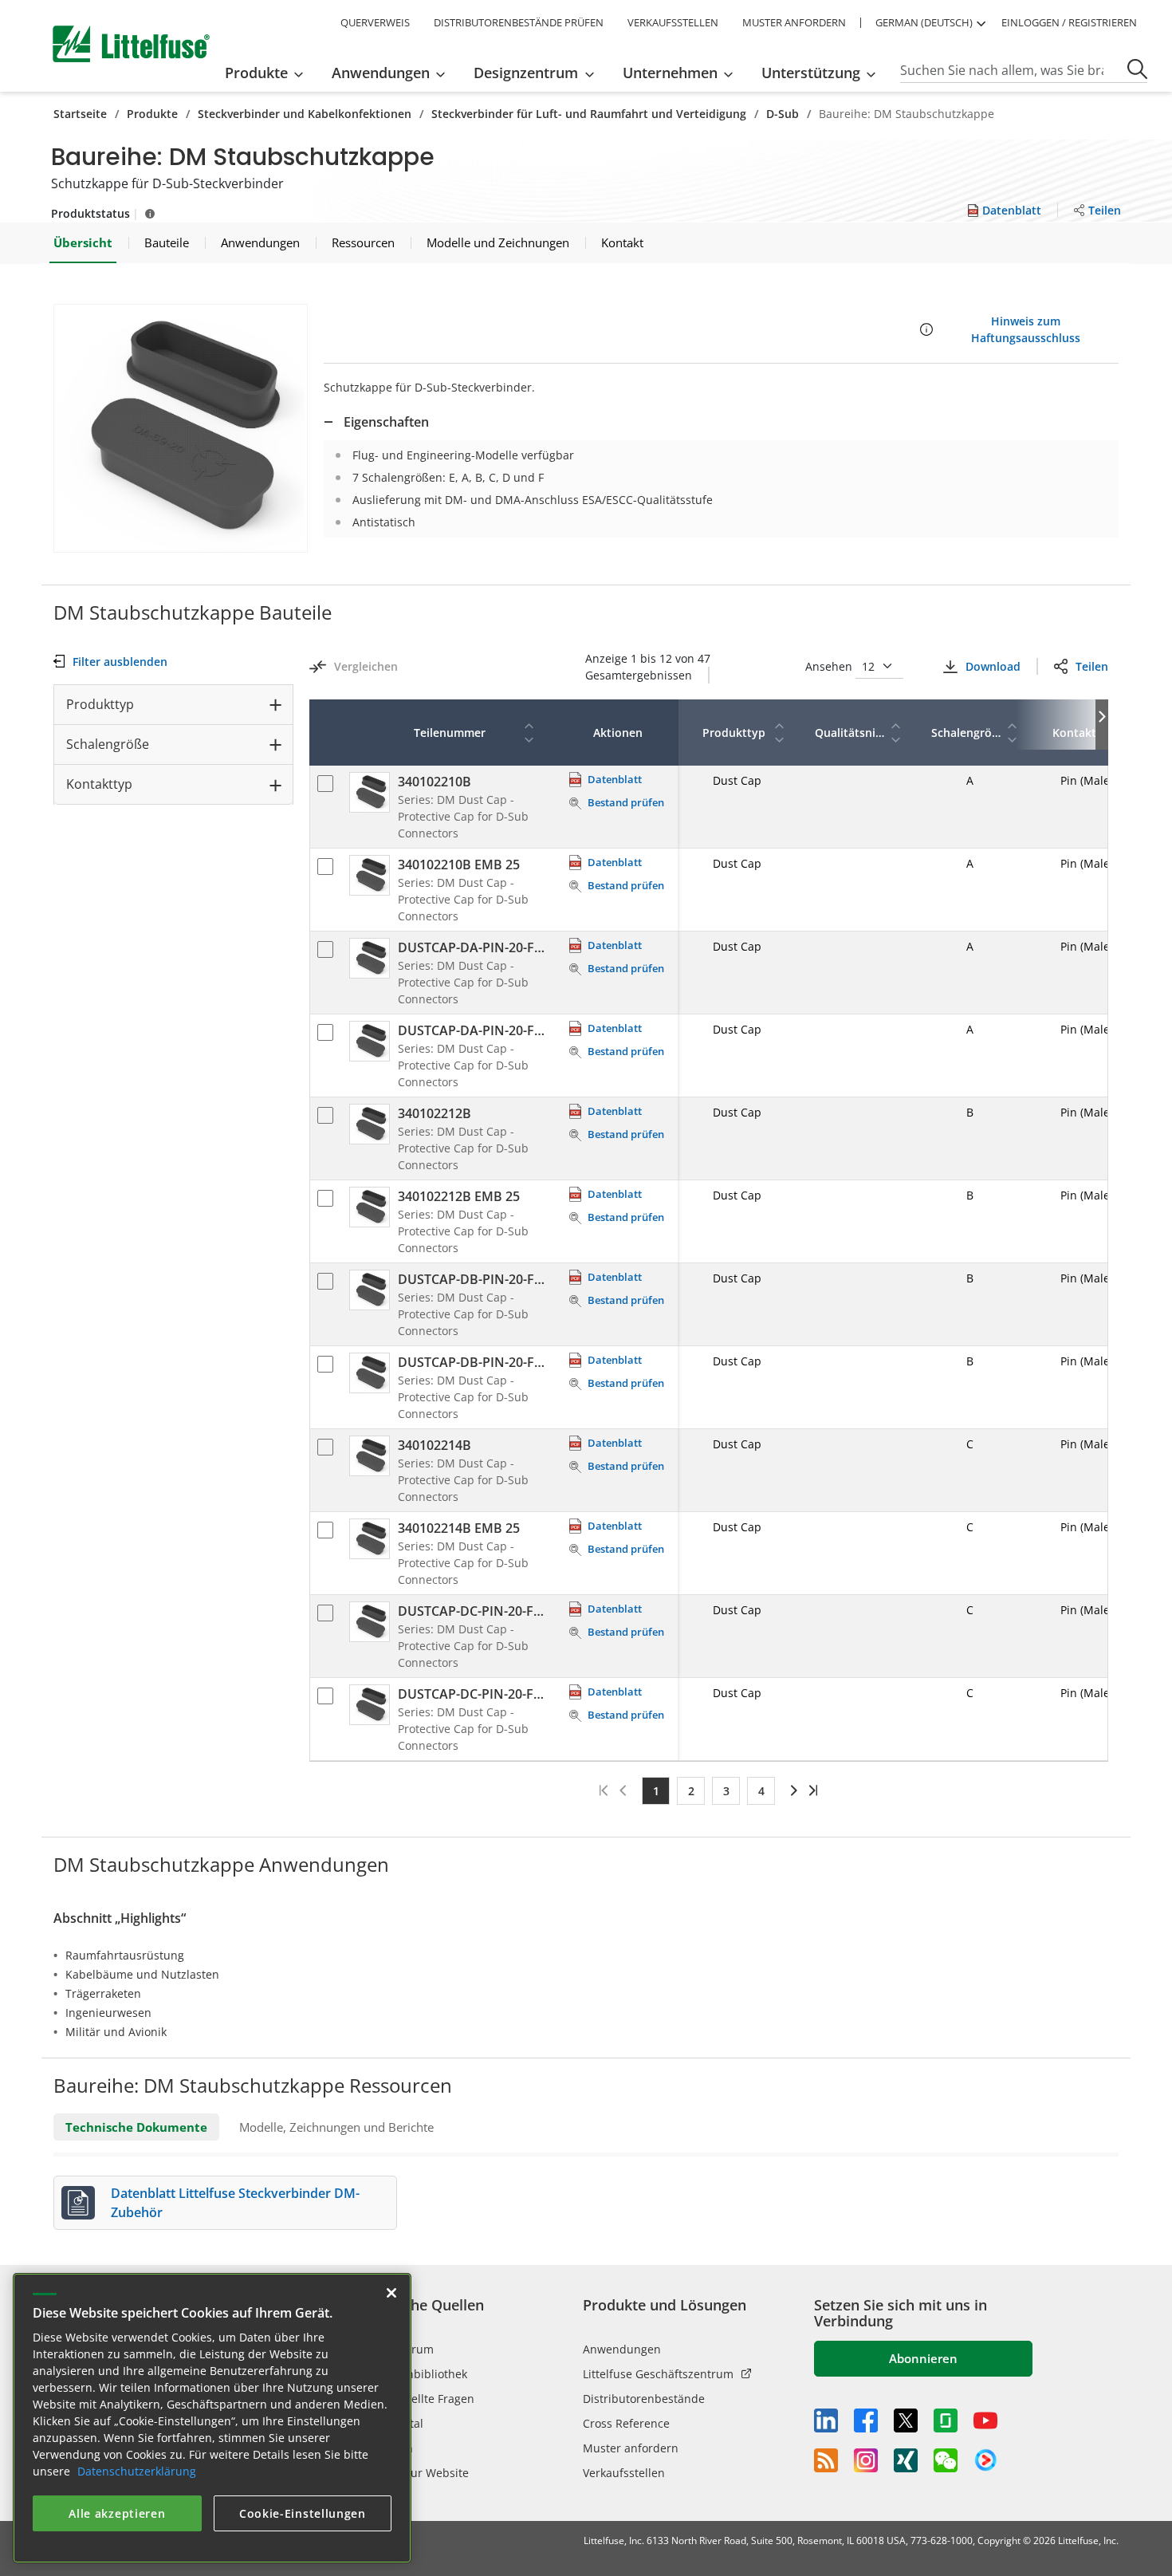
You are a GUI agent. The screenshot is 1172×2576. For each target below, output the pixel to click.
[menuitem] (269, 73)
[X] (906, 2420)
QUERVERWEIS (375, 22)
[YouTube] (985, 2420)
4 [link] (761, 1791)
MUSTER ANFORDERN (794, 22)
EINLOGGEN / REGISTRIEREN (1069, 22)
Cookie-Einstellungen (303, 2513)
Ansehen (830, 666)
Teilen (1092, 666)
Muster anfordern (631, 2448)
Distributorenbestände (644, 2399)
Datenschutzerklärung (137, 2471)
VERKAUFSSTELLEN (673, 22)
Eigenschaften (386, 422)
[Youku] (985, 2460)
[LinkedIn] (826, 2420)
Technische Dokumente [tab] (136, 2127)
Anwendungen (622, 2349)
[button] (181, 428)
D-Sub (783, 114)
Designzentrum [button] (526, 73)
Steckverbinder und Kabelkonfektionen (305, 114)
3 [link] (726, 1791)
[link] (791, 1790)
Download (993, 666)
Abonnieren (923, 2358)
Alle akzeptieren (117, 2513)
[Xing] (906, 2460)
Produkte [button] (256, 73)
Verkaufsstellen (624, 2473)
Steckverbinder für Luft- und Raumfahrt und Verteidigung (589, 114)
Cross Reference (626, 2423)
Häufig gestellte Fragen (413, 2399)
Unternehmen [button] (670, 73)
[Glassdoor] (946, 2420)
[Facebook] (866, 2420)
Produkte (152, 114)
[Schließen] (391, 2293)
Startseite (80, 114)
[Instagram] (866, 2460)
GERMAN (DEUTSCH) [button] (924, 22)
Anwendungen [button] (381, 73)
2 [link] (691, 1791)
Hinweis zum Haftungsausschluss (1026, 329)
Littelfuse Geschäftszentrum (658, 2374)
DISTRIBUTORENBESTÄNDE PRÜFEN (519, 22)
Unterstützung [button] (811, 73)
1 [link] (656, 1791)
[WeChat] (946, 2460)
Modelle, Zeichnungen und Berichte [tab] (336, 2127)
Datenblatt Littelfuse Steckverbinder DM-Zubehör (235, 2203)
